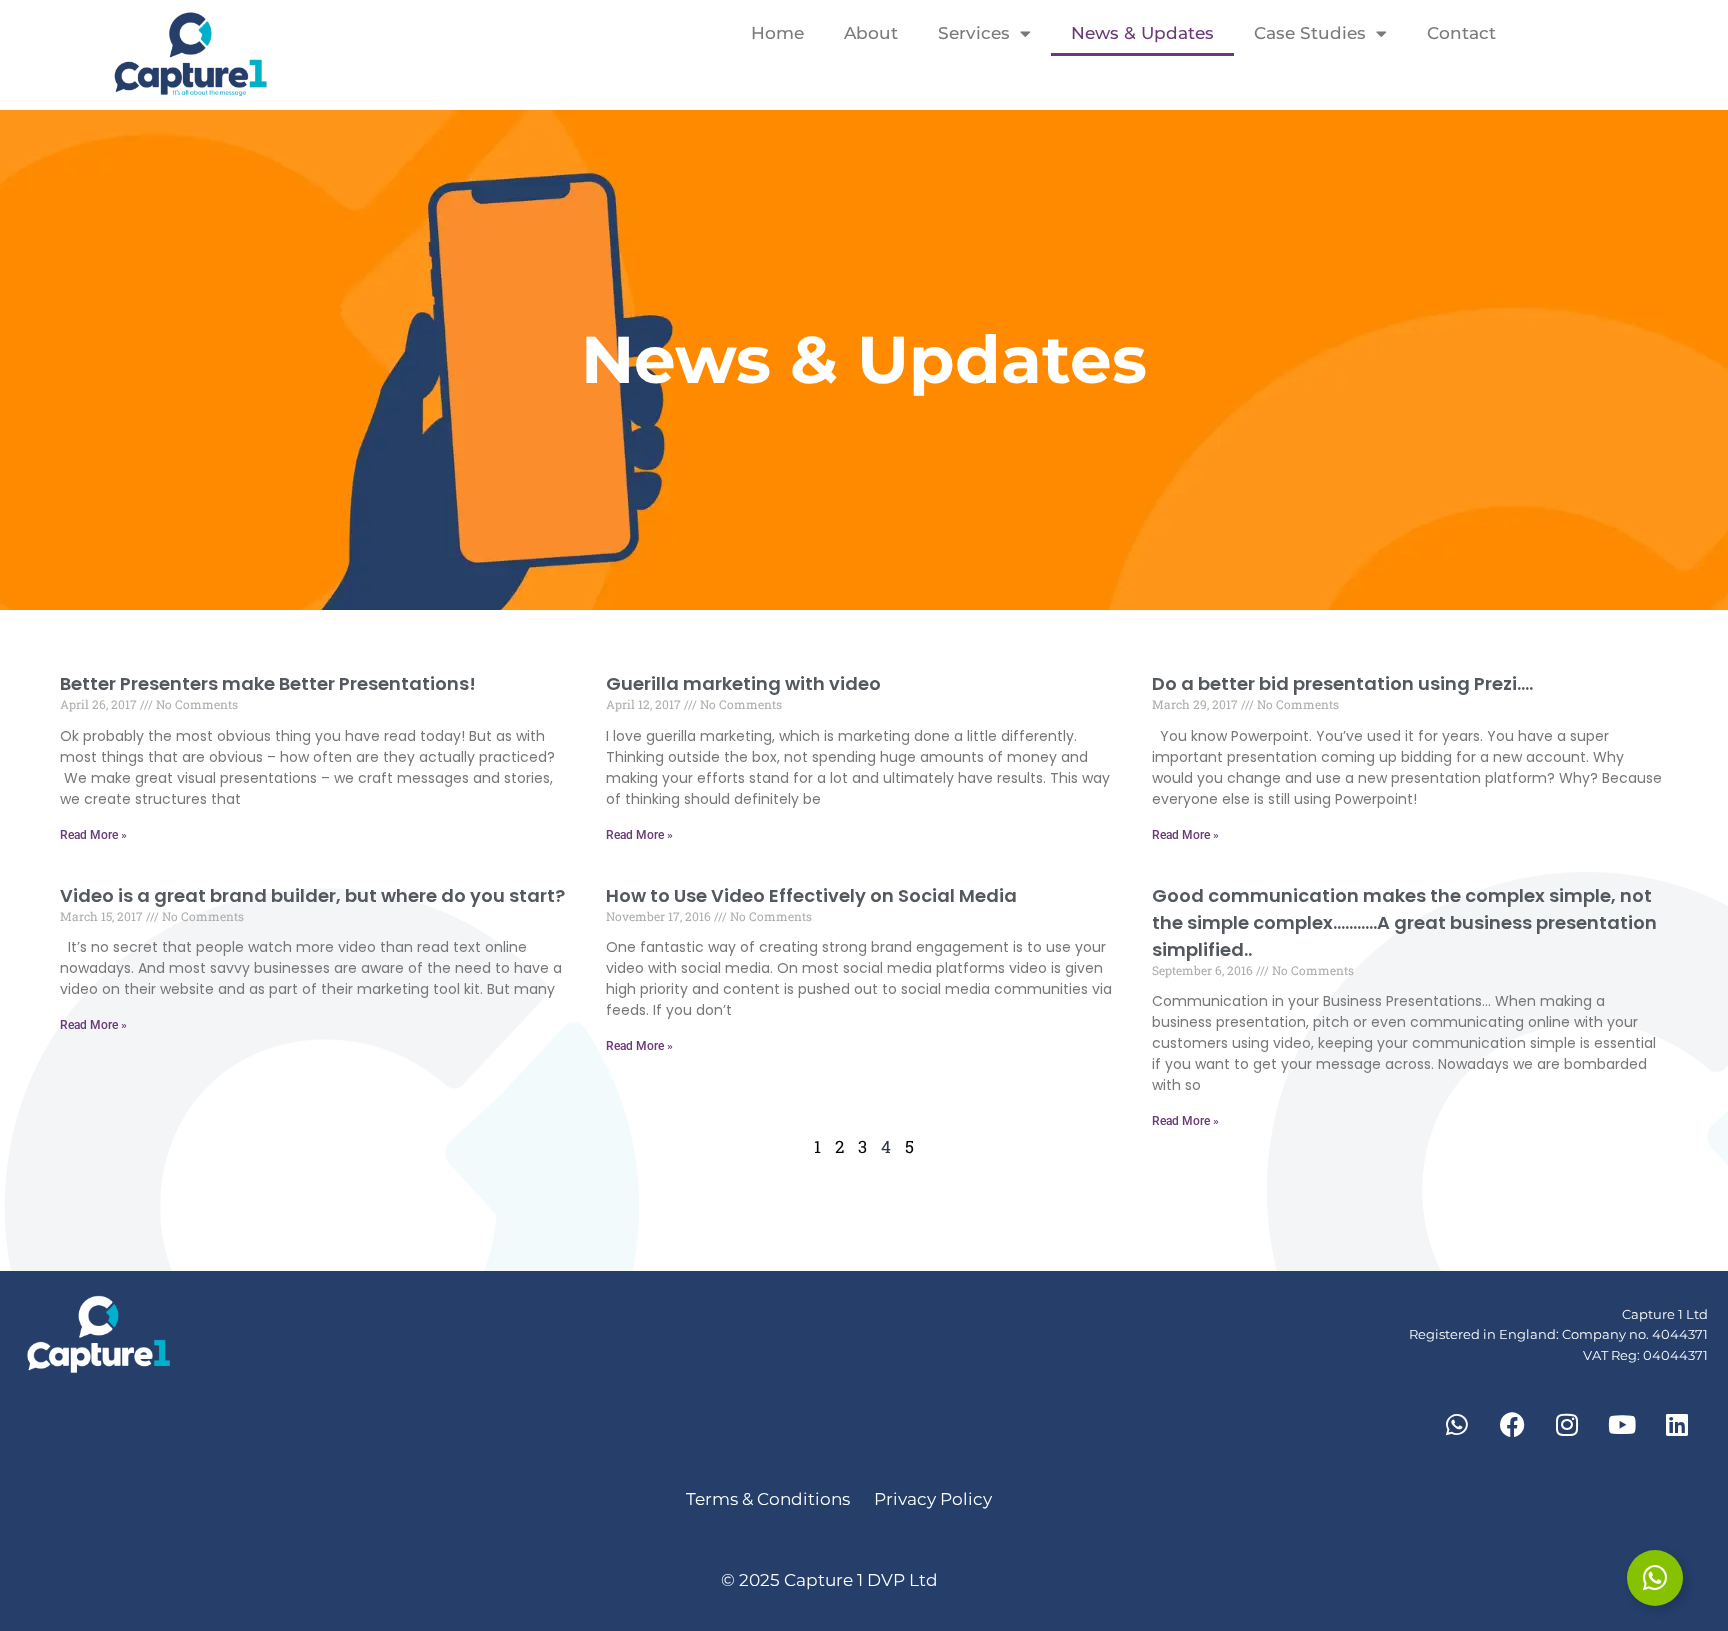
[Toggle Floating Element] (1655, 1578)
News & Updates (1142, 33)
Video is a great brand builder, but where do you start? (312, 895)
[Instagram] (1567, 1424)
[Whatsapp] (1457, 1424)
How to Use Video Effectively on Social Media (811, 895)
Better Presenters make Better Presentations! (268, 683)
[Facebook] (1512, 1424)
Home (777, 33)
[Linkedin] (1677, 1424)
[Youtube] (1622, 1424)
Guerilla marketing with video (743, 683)
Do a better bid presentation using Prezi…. (1342, 683)
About (871, 33)
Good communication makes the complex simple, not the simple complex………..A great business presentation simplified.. (1404, 922)
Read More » (93, 835)
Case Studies (1310, 33)
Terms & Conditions (770, 1499)
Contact (1461, 33)
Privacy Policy (933, 1499)
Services (974, 33)
